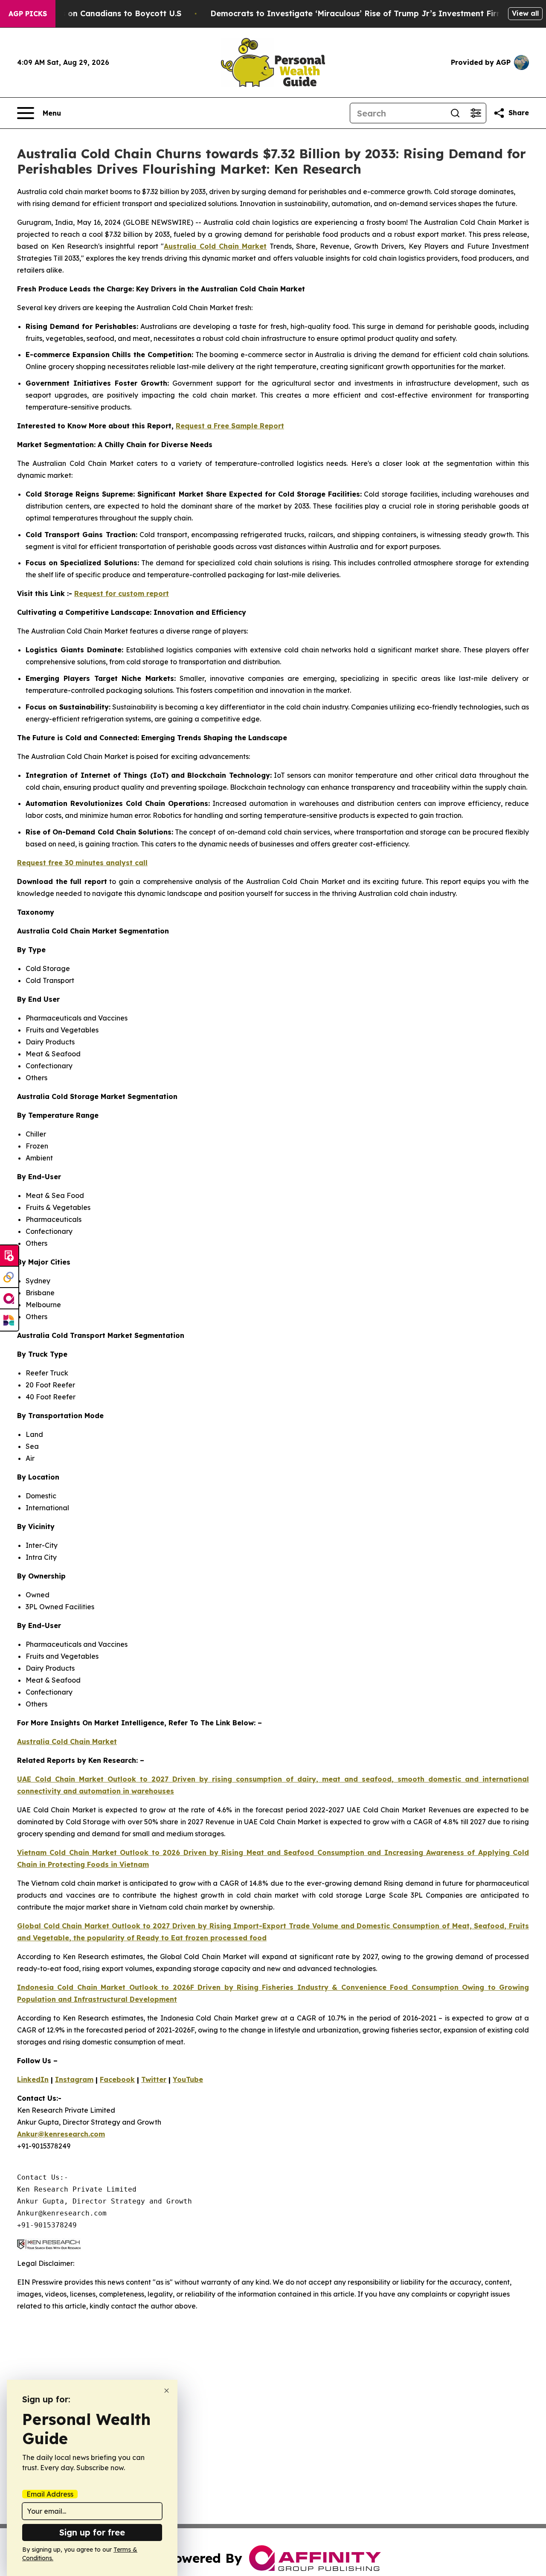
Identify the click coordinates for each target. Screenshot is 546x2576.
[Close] (167, 2391)
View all (525, 13)
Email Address (50, 2494)
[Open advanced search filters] (476, 113)
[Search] (455, 113)
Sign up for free (92, 2532)
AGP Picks (28, 14)
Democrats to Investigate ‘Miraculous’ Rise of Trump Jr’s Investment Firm (357, 13)
